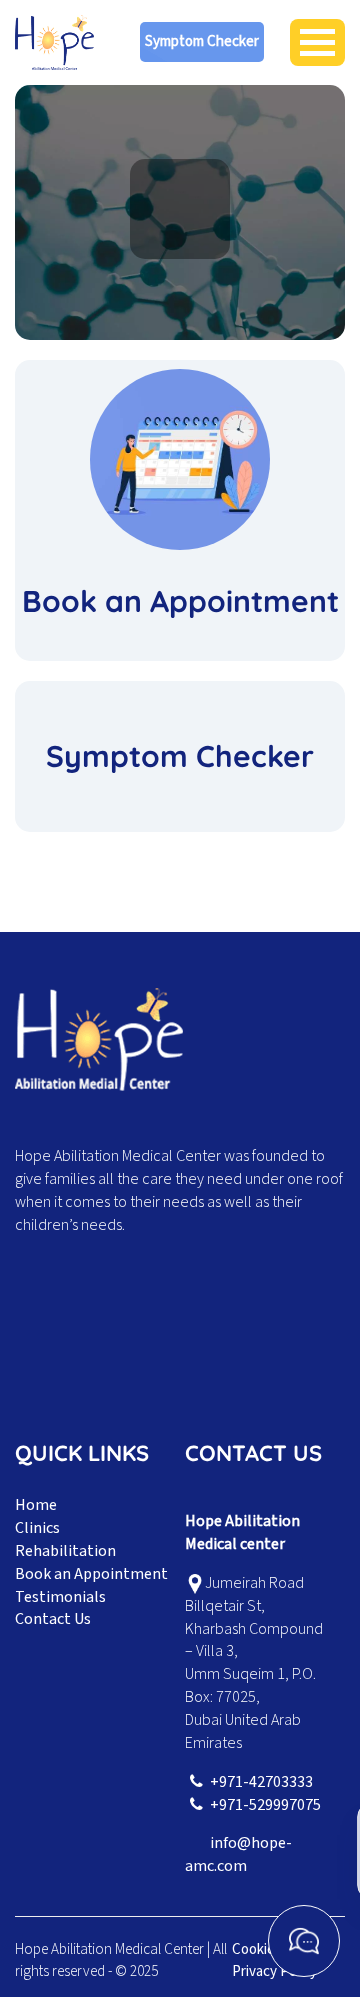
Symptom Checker (202, 41)
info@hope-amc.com (238, 1854)
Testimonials (60, 1597)
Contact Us (53, 1619)
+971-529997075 (265, 1805)
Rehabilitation (65, 1551)
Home (36, 1505)
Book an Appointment (91, 1574)
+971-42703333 (261, 1782)
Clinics (37, 1528)
